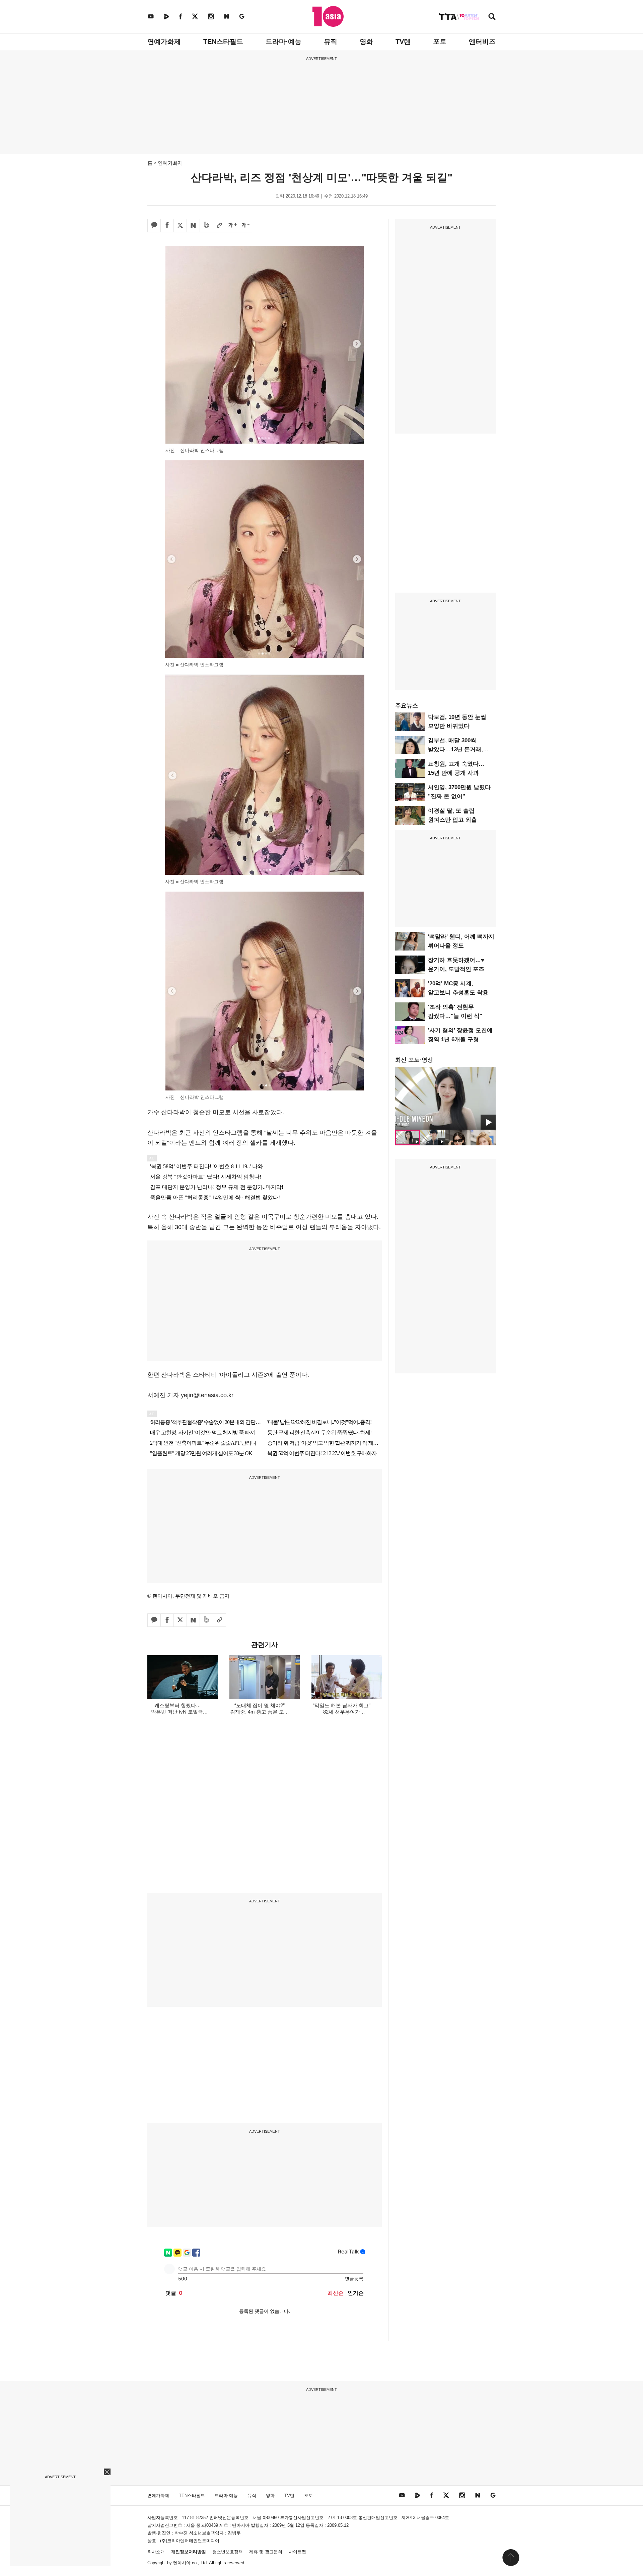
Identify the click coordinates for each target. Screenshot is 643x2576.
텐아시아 (182, 2563)
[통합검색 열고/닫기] (492, 17)
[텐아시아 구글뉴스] (242, 16)
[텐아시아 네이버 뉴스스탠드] (227, 16)
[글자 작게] (245, 226)
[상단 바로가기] (511, 2558)
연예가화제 (164, 42)
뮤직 (331, 42)
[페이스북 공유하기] (167, 226)
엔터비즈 (482, 42)
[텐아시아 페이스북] (181, 16)
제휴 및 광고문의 (266, 2552)
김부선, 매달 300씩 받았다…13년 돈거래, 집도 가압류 (455, 749)
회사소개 (156, 2552)
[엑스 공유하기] (180, 226)
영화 (366, 42)
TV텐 (403, 42)
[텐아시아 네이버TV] (166, 16)
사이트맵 (297, 2552)
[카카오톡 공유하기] (154, 226)
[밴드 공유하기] (206, 226)
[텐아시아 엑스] (195, 16)
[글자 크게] (232, 226)
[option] (445, 1098)
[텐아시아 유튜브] (151, 16)
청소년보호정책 (228, 2552)
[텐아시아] (328, 16)
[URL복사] (219, 226)
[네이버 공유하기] (193, 226)
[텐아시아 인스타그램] (211, 16)
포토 (440, 42)
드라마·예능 (283, 42)
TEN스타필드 (223, 42)
